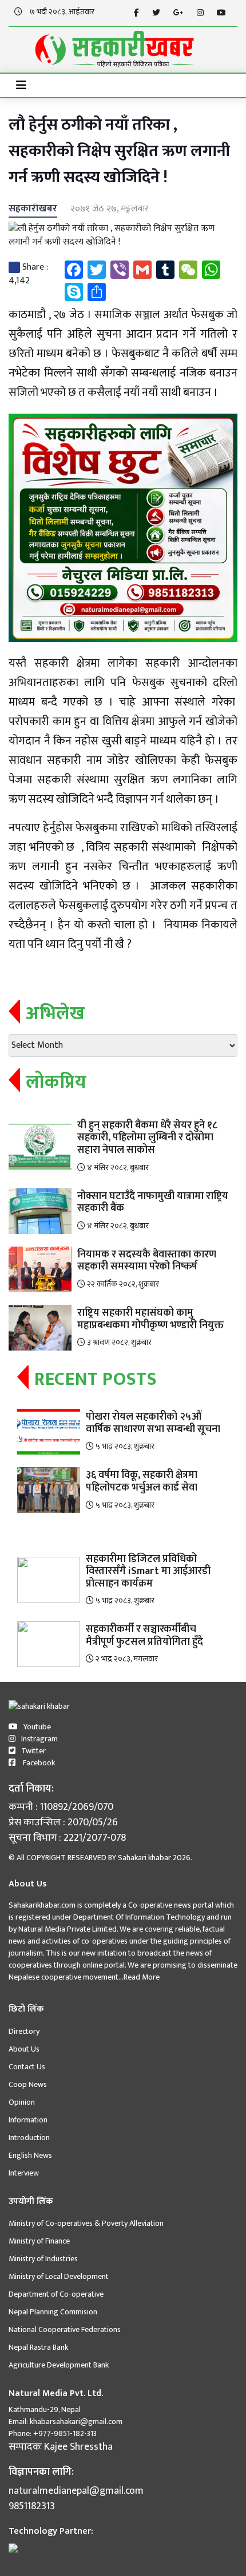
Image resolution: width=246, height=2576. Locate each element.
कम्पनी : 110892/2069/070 (61, 1807)
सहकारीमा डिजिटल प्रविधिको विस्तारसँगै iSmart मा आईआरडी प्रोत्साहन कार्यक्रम (148, 1571)
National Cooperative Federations (65, 2329)
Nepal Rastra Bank (38, 2347)
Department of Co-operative (56, 2294)
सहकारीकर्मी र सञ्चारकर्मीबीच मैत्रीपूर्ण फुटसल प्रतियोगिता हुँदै (144, 1636)
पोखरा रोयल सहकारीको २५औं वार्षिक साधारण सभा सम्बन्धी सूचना (153, 1423)
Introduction (29, 2138)
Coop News (28, 2084)
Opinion (22, 2102)
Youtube (37, 1727)
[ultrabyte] (13, 2547)
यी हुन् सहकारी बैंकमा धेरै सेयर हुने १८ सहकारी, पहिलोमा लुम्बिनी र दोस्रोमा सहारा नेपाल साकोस (147, 1138)
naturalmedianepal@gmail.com (76, 2491)
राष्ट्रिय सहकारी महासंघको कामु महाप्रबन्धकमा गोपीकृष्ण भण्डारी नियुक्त (150, 1319)
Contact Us (27, 2067)
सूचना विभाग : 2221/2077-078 (67, 1838)
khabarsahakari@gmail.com (76, 2421)
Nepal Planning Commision (53, 2312)
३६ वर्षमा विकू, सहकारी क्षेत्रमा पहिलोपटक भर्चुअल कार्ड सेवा (142, 1481)
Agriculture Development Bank (59, 2365)
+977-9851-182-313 (64, 2433)
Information (28, 2120)
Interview (24, 2173)
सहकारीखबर (33, 209)
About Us (24, 2049)
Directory (24, 2031)
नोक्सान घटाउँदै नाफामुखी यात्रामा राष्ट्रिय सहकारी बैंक (153, 1203)
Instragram (39, 1739)
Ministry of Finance (39, 2241)
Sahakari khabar (144, 1858)
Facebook (38, 1763)
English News (30, 2155)
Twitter (33, 1751)
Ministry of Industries (43, 2259)
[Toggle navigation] (21, 85)
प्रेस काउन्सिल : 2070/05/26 (63, 1823)
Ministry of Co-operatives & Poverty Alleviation (86, 2223)
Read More (142, 1977)
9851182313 (32, 2507)
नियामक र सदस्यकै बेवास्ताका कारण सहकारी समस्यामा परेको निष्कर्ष (147, 1261)
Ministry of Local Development (59, 2276)
